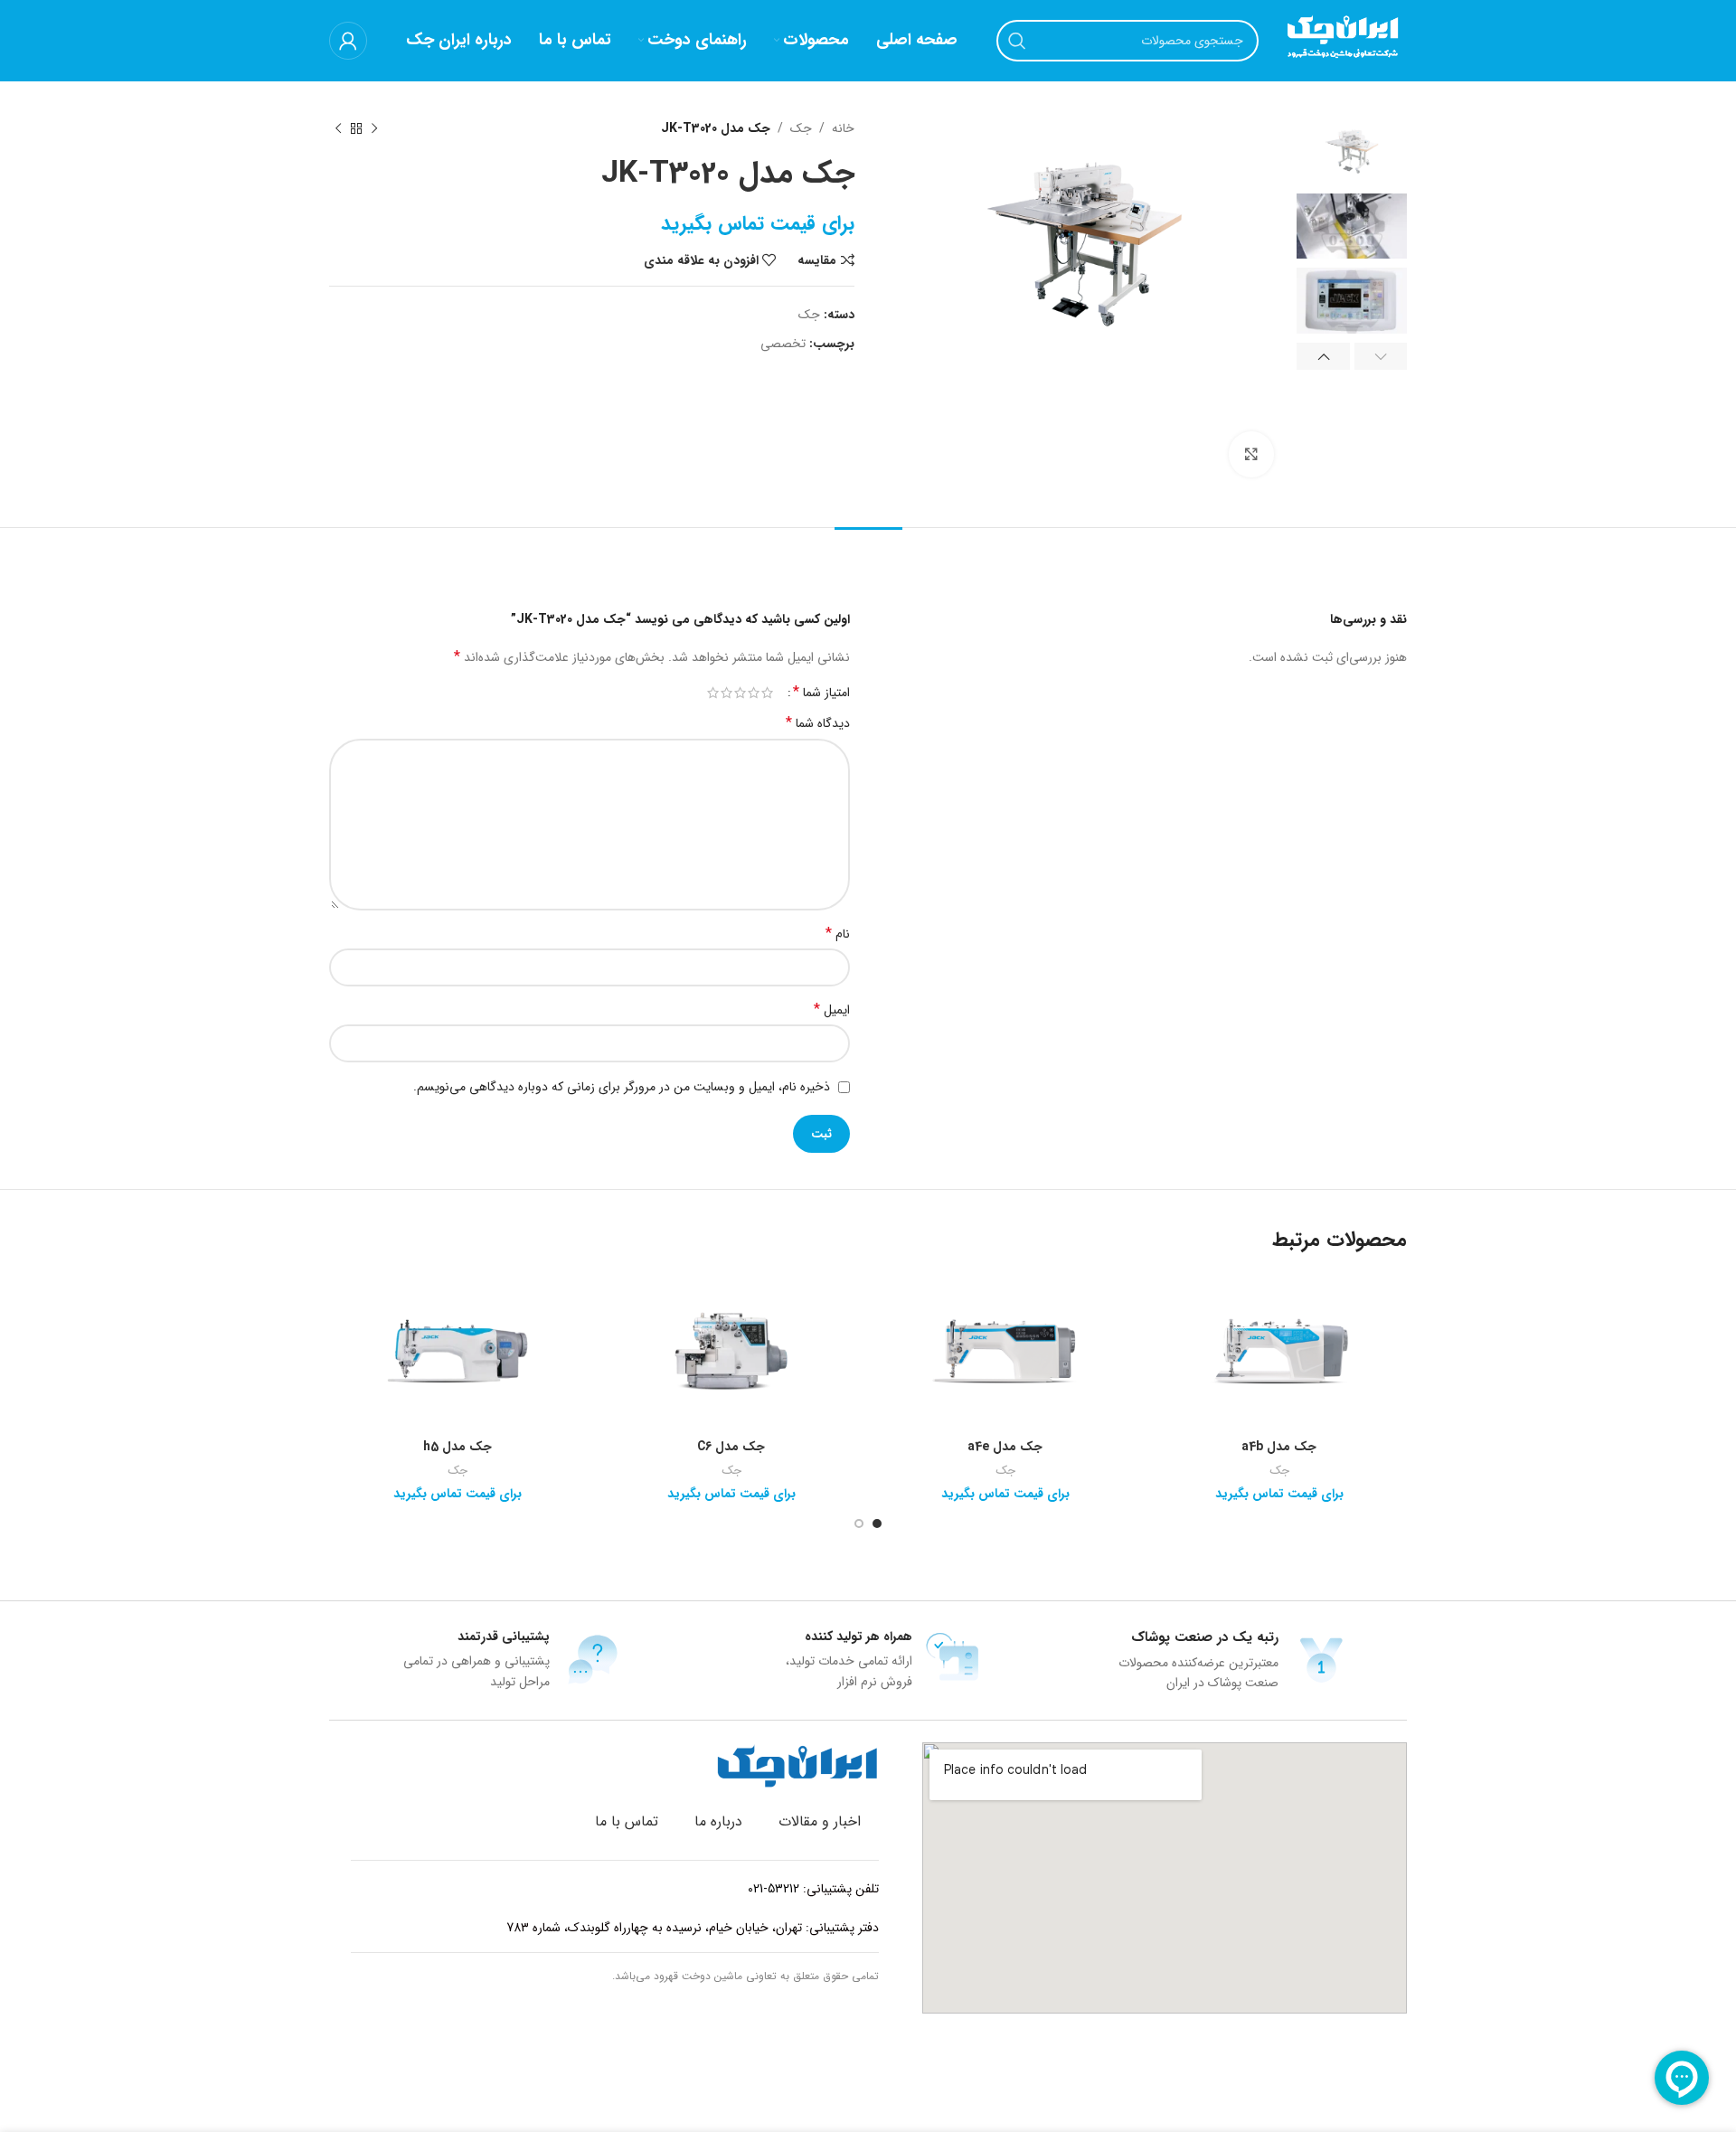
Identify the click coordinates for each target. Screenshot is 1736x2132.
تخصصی (783, 344)
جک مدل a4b (1279, 1447)
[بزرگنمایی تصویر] (1251, 454)
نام (838, 934)
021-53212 (774, 1889)
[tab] (868, 556)
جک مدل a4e (1005, 1447)
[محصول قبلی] (374, 128)
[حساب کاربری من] (348, 41)
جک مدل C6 (731, 1447)
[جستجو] (1017, 41)
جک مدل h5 (458, 1447)
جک (801, 128)
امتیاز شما (821, 693)
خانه (843, 128)
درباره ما (718, 1821)
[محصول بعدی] (338, 128)
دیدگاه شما (818, 723)
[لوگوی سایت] (1342, 40)
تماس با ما (627, 1821)
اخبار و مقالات (820, 1821)
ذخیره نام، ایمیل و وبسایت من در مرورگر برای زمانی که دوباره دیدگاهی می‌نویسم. (622, 1087)
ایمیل (832, 1010)
